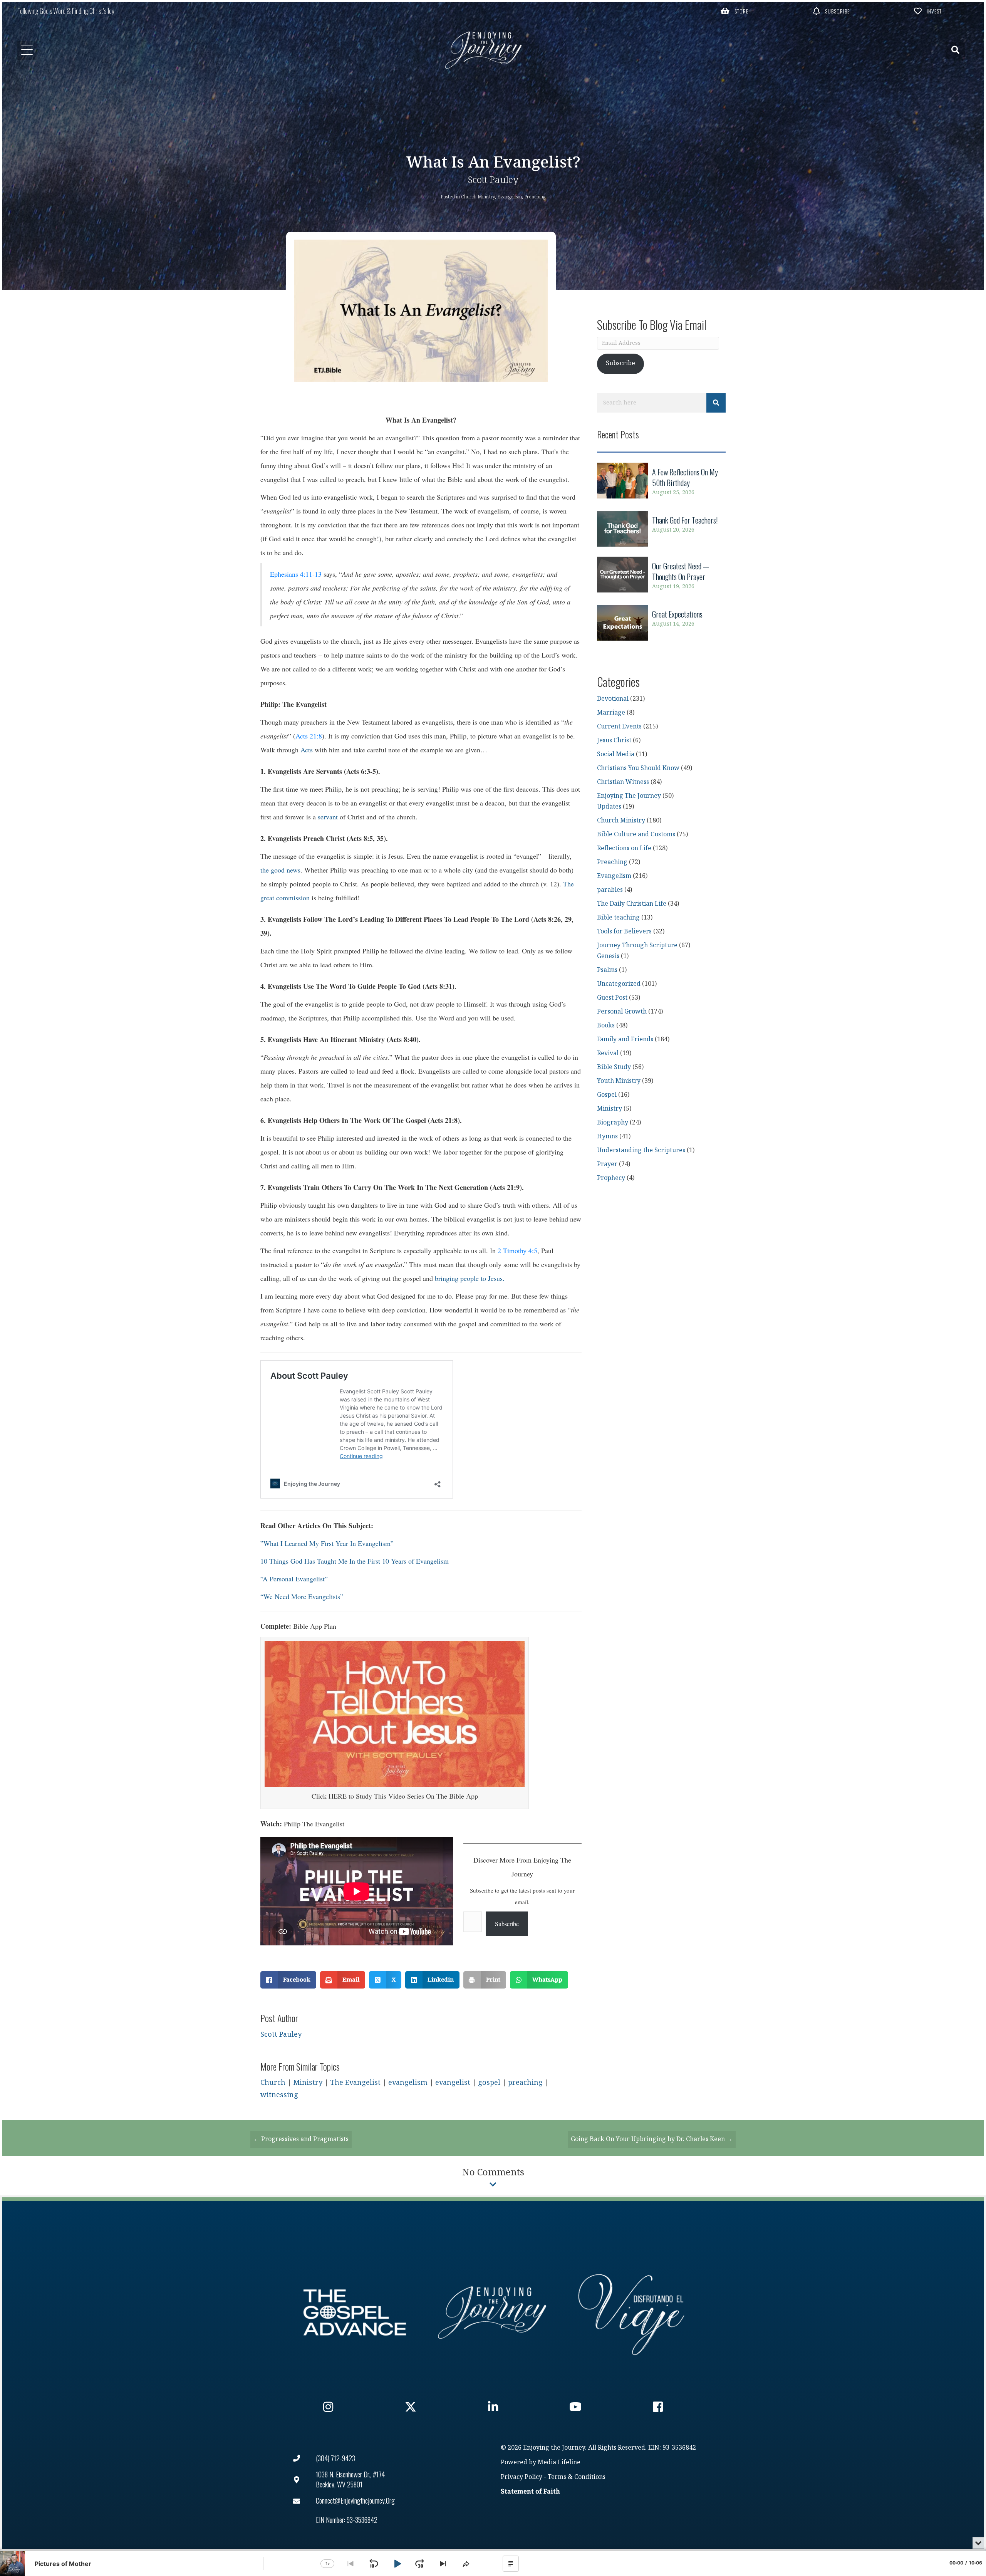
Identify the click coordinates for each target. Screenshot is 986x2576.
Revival (608, 1053)
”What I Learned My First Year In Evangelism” (327, 1543)
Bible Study (614, 1067)
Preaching (535, 197)
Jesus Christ (614, 741)
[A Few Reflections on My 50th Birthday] (661, 482)
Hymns (607, 1137)
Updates (609, 807)
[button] (735, 11)
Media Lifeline (559, 2463)
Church (273, 2083)
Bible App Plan (315, 1626)
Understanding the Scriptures (641, 1150)
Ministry (308, 2083)
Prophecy (611, 1178)
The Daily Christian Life (632, 904)
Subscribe (507, 1924)
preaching (525, 2083)
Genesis (608, 956)
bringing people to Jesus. (470, 1278)
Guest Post (612, 998)
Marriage (611, 713)
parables (610, 890)
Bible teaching (618, 918)
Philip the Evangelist (315, 1824)
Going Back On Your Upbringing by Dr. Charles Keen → (652, 2139)
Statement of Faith (530, 2492)
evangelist (453, 2083)
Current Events (619, 727)
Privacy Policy (522, 2477)
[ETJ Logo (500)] (493, 2313)
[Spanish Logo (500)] (631, 2313)
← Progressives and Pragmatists (301, 2139)
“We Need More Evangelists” (302, 1596)
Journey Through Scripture (637, 946)
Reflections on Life (624, 848)
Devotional (613, 699)
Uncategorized (619, 984)
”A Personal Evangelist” (294, 1579)
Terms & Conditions (577, 2477)
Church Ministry (478, 197)
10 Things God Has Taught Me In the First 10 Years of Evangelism (355, 1561)
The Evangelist (355, 2083)
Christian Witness (623, 782)
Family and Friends (625, 1040)
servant (328, 817)
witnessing (279, 2095)
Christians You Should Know (638, 768)
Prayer (607, 1164)
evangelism (408, 2083)
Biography (613, 1123)
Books (606, 1026)
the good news (280, 870)
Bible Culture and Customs (636, 835)
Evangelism (510, 197)
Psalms (607, 970)
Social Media (616, 754)
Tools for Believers (624, 932)
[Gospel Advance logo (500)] (355, 2313)
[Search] (716, 403)
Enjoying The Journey (629, 796)
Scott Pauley (493, 180)
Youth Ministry (619, 1081)
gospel (489, 2083)
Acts (307, 750)
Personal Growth (622, 1012)
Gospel (607, 1095)
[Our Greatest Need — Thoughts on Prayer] (661, 576)
